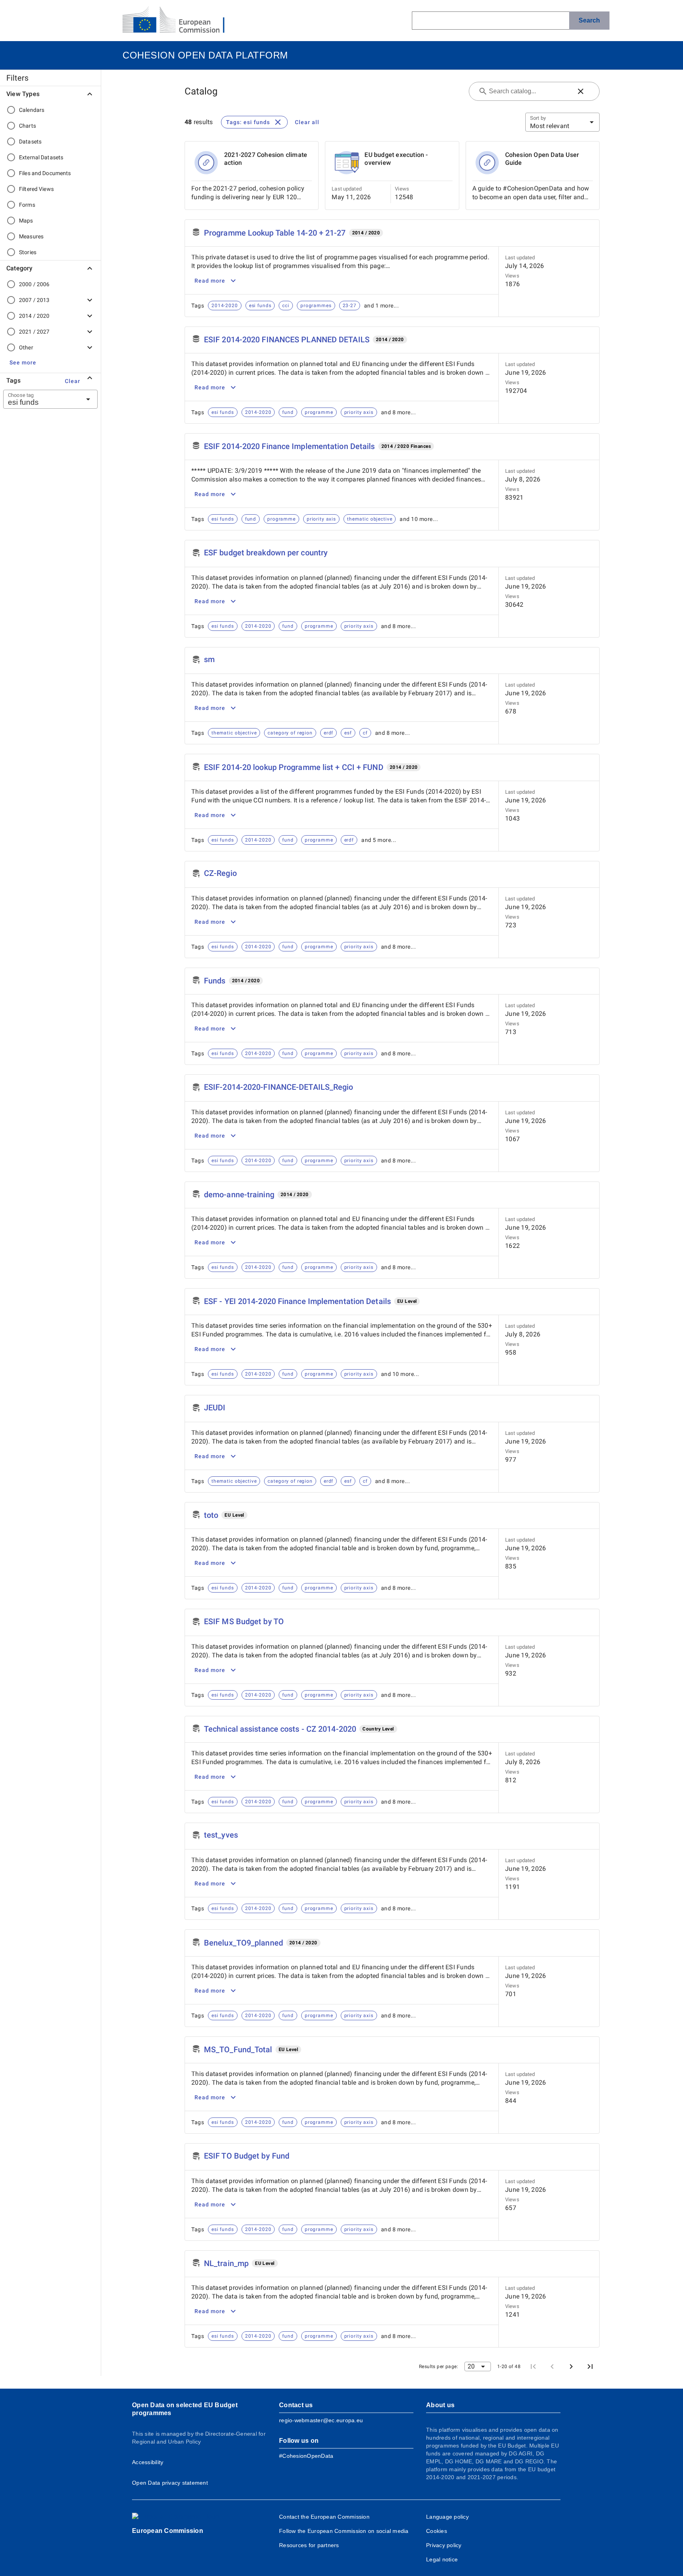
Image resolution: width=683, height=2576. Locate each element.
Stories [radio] (28, 252)
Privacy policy (444, 2545)
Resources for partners (309, 2545)
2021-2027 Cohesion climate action (266, 159)
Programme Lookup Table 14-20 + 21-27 (275, 233)
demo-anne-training (239, 1195)
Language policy (447, 2517)
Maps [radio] (26, 221)
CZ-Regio (220, 873)
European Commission (168, 2531)
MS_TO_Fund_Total (238, 2049)
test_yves (221, 1835)
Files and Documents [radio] (45, 173)
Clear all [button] (307, 122)
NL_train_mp (226, 2263)
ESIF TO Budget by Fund (247, 2156)
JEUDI (215, 1408)
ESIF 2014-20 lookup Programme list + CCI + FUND (294, 767)
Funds (215, 981)
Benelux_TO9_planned (243, 1943)
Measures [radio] (31, 236)
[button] (23, 362)
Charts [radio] (27, 126)
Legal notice (442, 2559)
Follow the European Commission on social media (344, 2531)
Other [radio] (26, 347)
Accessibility (148, 2462)
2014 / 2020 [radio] (34, 316)
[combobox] (41, 399)
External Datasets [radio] (41, 157)
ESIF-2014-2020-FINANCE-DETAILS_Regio (279, 1087)
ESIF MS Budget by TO (244, 1621)
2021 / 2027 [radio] (34, 332)
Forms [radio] (27, 205)
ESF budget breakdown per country (266, 553)
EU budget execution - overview (396, 159)
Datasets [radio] (30, 142)
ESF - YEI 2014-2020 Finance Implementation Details (297, 1301)
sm (209, 659)
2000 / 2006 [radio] (34, 284)
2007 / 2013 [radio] (34, 300)
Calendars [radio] (32, 110)
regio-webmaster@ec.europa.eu (321, 2420)
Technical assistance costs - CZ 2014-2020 (280, 1729)
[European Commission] (180, 21)
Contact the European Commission (324, 2517)
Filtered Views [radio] (36, 189)
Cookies (437, 2531)
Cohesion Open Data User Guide (542, 159)
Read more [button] (210, 281)
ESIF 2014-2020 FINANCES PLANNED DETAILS (287, 340)
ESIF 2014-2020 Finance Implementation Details (290, 446)
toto (211, 1515)
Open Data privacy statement (170, 2483)
